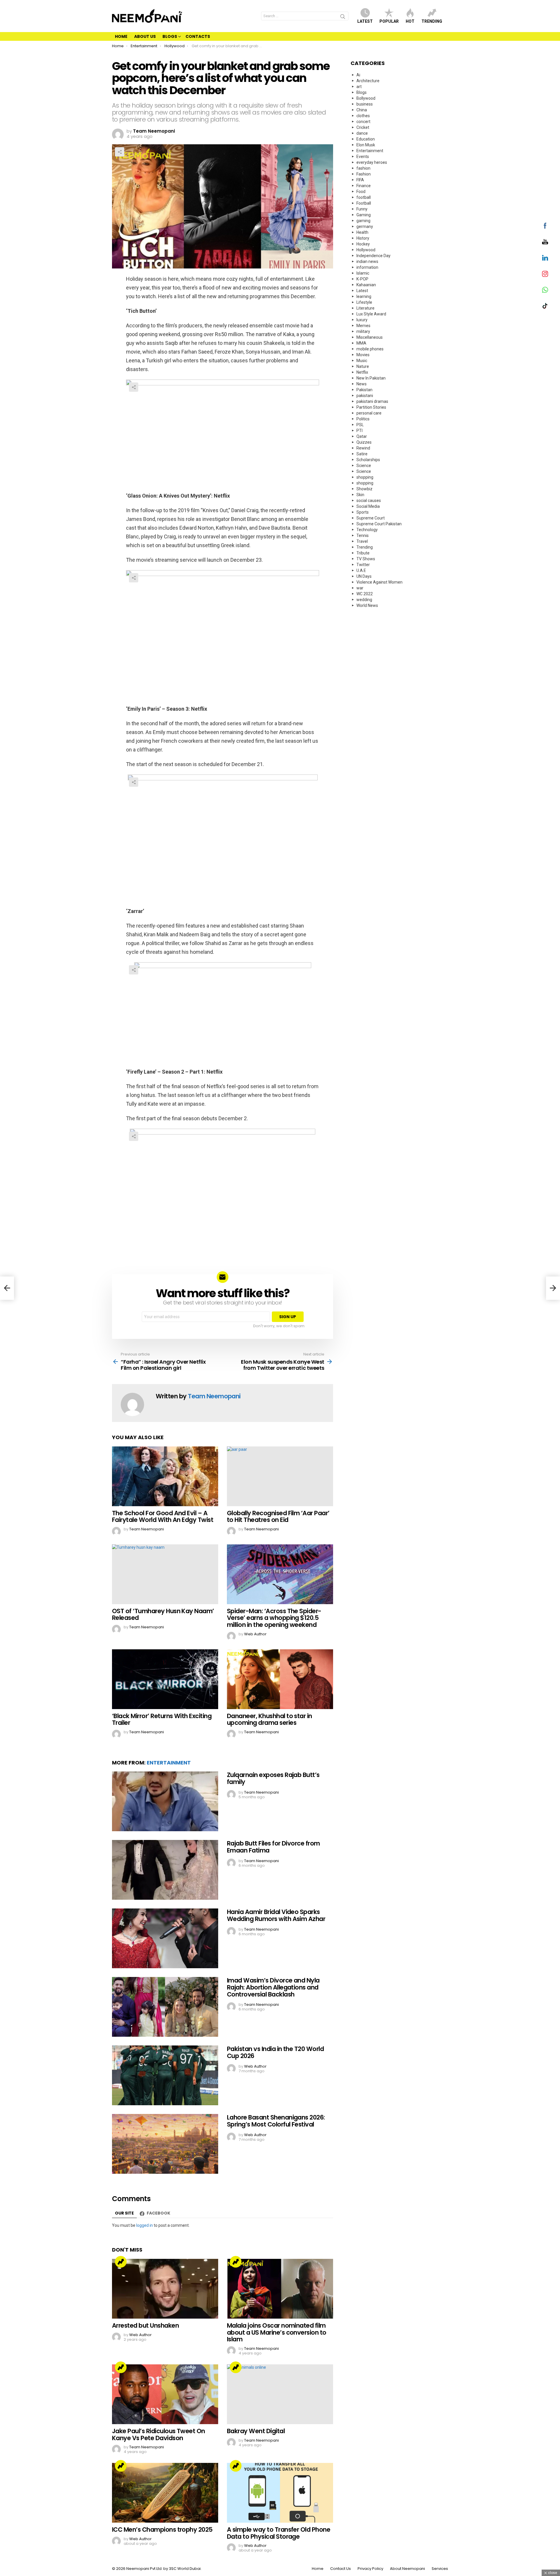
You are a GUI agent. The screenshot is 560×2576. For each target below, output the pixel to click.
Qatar (362, 436)
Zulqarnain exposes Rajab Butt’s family (273, 1778)
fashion (363, 168)
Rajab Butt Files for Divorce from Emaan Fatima (273, 1847)
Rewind (363, 448)
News (362, 384)
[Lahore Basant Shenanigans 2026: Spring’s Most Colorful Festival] (165, 2144)
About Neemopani (407, 2569)
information (367, 267)
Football (364, 203)
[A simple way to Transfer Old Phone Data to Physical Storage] (280, 2493)
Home (121, 36)
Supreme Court (371, 518)
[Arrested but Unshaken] (165, 2289)
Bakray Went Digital (256, 2431)
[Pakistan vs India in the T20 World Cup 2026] (165, 2075)
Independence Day (373, 256)
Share (120, 152)
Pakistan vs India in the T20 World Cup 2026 (275, 2052)
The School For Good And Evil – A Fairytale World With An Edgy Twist (163, 1517)
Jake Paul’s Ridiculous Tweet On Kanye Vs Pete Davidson (159, 2434)
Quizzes (364, 442)
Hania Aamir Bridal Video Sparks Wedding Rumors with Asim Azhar (276, 1915)
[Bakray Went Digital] (280, 2394)
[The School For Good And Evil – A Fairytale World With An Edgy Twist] (165, 1476)
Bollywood (366, 98)
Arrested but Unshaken (145, 2325)
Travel (362, 541)
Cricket (363, 127)
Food (361, 192)
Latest (365, 21)
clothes (363, 116)
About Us (145, 36)
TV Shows (366, 559)
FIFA (360, 180)
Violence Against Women (379, 582)
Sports (363, 512)
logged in (145, 2225)
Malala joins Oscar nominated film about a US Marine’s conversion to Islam (277, 2332)
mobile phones (370, 349)
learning (364, 296)
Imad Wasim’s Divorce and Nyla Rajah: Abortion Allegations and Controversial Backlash (273, 1987)
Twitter (363, 565)
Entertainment (169, 1763)
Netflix (362, 372)
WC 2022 (365, 594)
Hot (410, 21)
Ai (358, 75)
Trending (432, 21)
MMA (361, 343)
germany (365, 226)
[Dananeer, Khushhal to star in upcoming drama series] (280, 1679)
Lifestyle (364, 302)
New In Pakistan (371, 378)
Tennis (363, 535)
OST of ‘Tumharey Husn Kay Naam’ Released (163, 1614)
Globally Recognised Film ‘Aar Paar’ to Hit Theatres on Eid (278, 1517)
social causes (369, 501)
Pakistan (364, 390)
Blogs (170, 36)
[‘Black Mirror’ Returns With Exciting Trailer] (165, 1679)
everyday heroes (372, 162)
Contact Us (341, 2569)
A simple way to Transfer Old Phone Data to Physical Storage (279, 2533)
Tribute (363, 553)
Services (440, 2569)
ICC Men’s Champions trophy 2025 (162, 2530)
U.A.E (361, 570)
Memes (363, 326)
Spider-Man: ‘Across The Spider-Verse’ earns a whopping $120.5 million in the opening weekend (274, 1618)
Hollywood (366, 250)
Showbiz (364, 489)
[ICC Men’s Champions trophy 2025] (165, 2493)
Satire (362, 454)
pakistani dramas (372, 401)
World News (367, 605)
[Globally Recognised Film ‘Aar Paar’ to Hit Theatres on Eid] (280, 1476)
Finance (364, 186)
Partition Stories (371, 407)
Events (363, 157)
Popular (389, 21)
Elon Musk (366, 145)
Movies (363, 355)
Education (366, 139)
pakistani (365, 396)
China (362, 110)
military (363, 331)
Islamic (363, 273)
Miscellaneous (370, 337)
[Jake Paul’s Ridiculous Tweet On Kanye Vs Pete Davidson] (165, 2394)
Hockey (363, 244)
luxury (362, 320)
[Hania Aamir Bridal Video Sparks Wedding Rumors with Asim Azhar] (165, 1938)
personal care (369, 413)
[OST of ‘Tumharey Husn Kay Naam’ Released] (165, 1574)
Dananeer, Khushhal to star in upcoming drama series (269, 1719)
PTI (359, 431)
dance (362, 133)
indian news (367, 261)
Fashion (364, 174)
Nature (363, 366)
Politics (363, 419)
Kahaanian (366, 285)
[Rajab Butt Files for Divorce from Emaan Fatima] (165, 1870)
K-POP (362, 279)
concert (363, 122)
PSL (360, 425)
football (364, 197)
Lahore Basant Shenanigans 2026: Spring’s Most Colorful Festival (276, 2121)
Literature (365, 308)
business (365, 104)
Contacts (198, 36)
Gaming (364, 215)
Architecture (368, 81)
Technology (367, 530)
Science (364, 466)
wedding (364, 600)
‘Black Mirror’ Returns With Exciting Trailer (162, 1719)
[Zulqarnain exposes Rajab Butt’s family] (165, 1801)
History (363, 238)
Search (343, 17)
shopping (365, 477)
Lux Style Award (371, 314)
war (360, 588)
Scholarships (368, 460)
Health (362, 232)
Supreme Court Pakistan (379, 524)
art (359, 87)
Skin (360, 495)
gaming (363, 221)
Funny (362, 209)
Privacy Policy (370, 2569)
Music (362, 361)
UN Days (364, 576)
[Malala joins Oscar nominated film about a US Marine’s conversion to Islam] (280, 2289)
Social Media (368, 506)
